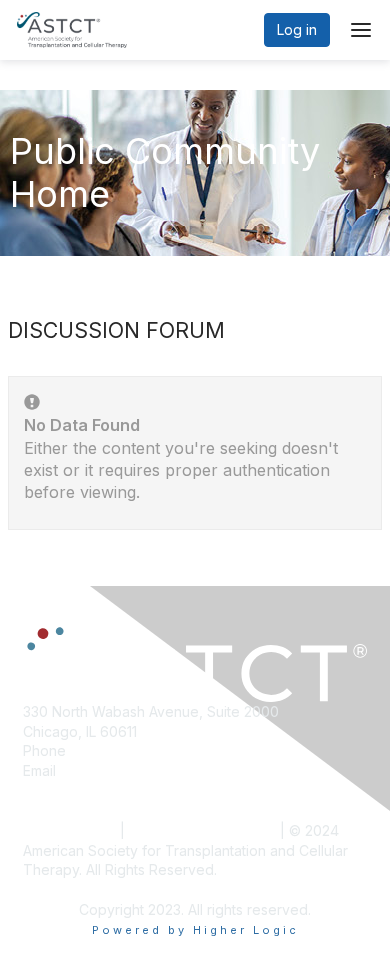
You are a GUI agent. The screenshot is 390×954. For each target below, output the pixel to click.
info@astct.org (108, 770)
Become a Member (162, 791)
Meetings (259, 791)
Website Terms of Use (202, 830)
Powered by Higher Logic (195, 930)
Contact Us (59, 791)
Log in (297, 29)
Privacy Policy (69, 830)
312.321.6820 (111, 750)
